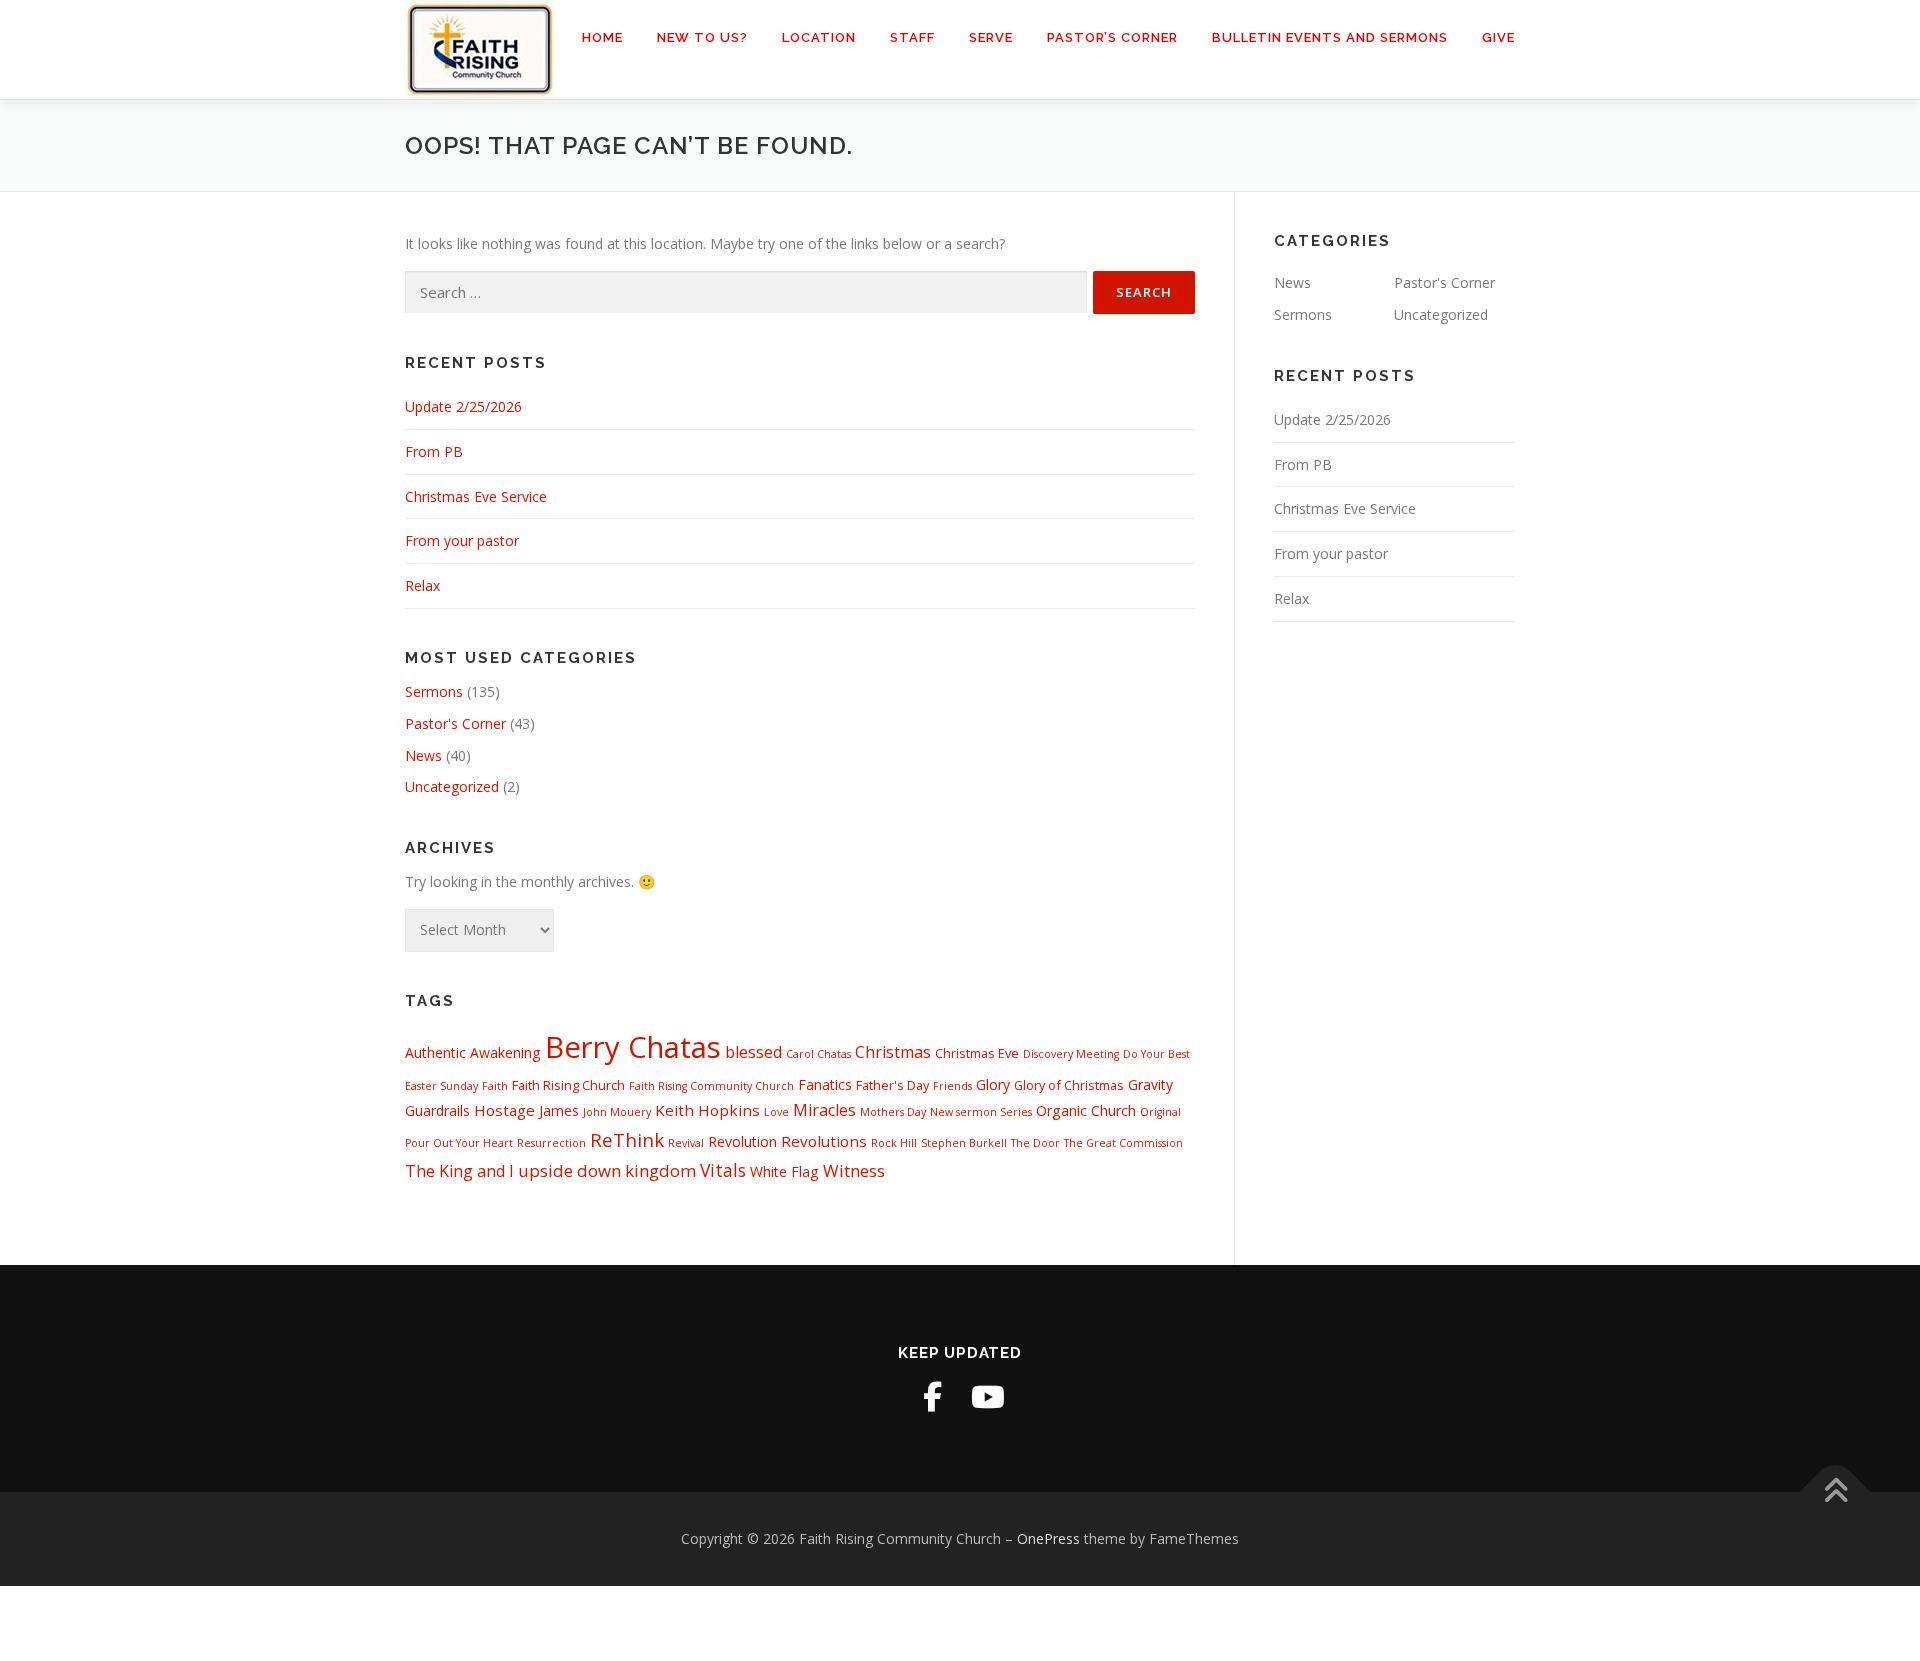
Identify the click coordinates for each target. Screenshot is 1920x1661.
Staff (912, 37)
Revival (686, 1143)
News (423, 755)
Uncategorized (452, 786)
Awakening (505, 1052)
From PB (434, 451)
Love (776, 1112)
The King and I (459, 1171)
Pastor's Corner (455, 723)
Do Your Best (1156, 1054)
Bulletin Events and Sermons (1330, 37)
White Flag (784, 1171)
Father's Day (892, 1085)
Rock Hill (894, 1143)
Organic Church (1086, 1110)
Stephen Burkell (964, 1143)
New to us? (702, 37)
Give (1498, 37)
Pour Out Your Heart (459, 1143)
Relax (422, 585)
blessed (753, 1052)
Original (1160, 1112)
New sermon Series (981, 1112)
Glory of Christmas (1069, 1085)
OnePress (1048, 1538)
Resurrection (551, 1143)
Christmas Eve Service (476, 496)
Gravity (1150, 1084)
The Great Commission (1123, 1143)
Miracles (824, 1110)
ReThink (627, 1139)
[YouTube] (988, 1397)
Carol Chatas (818, 1054)
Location (819, 37)
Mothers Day (893, 1112)
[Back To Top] (1835, 1491)
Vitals (723, 1170)
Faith (495, 1086)
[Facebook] (932, 1397)
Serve (991, 37)
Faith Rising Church (568, 1085)
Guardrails (437, 1110)
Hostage (504, 1110)
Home (602, 37)
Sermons (434, 691)
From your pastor (462, 540)
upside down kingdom (607, 1170)
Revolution (742, 1141)
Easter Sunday (441, 1086)
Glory (993, 1084)
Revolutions (824, 1141)
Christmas (893, 1052)
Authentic (435, 1052)
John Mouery (617, 1112)
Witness (854, 1170)
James (559, 1110)
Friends (952, 1086)
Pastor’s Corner (1112, 37)
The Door (1035, 1143)
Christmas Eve (977, 1053)
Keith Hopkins (707, 1110)
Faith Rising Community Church (711, 1086)
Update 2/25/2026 (463, 406)
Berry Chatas (633, 1047)
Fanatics (825, 1084)
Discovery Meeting (1071, 1054)
